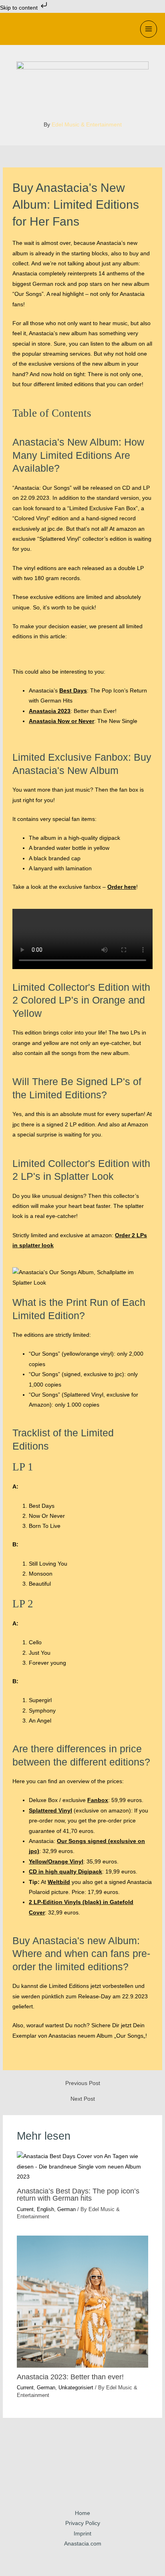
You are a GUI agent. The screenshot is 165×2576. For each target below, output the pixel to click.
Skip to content (20, 8)
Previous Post (83, 2083)
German (66, 2209)
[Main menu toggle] (149, 29)
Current (25, 2209)
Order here (122, 887)
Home (82, 2513)
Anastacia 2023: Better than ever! (70, 2377)
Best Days (73, 691)
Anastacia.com (83, 2544)
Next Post (83, 2099)
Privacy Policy (83, 2523)
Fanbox (98, 1800)
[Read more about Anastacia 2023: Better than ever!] (83, 2302)
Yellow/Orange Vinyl (56, 1862)
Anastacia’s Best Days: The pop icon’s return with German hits (78, 2194)
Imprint (82, 2534)
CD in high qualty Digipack (65, 1872)
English (45, 2209)
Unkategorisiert (76, 2388)
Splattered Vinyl (50, 1811)
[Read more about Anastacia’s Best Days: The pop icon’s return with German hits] (83, 2166)
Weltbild (59, 1882)
